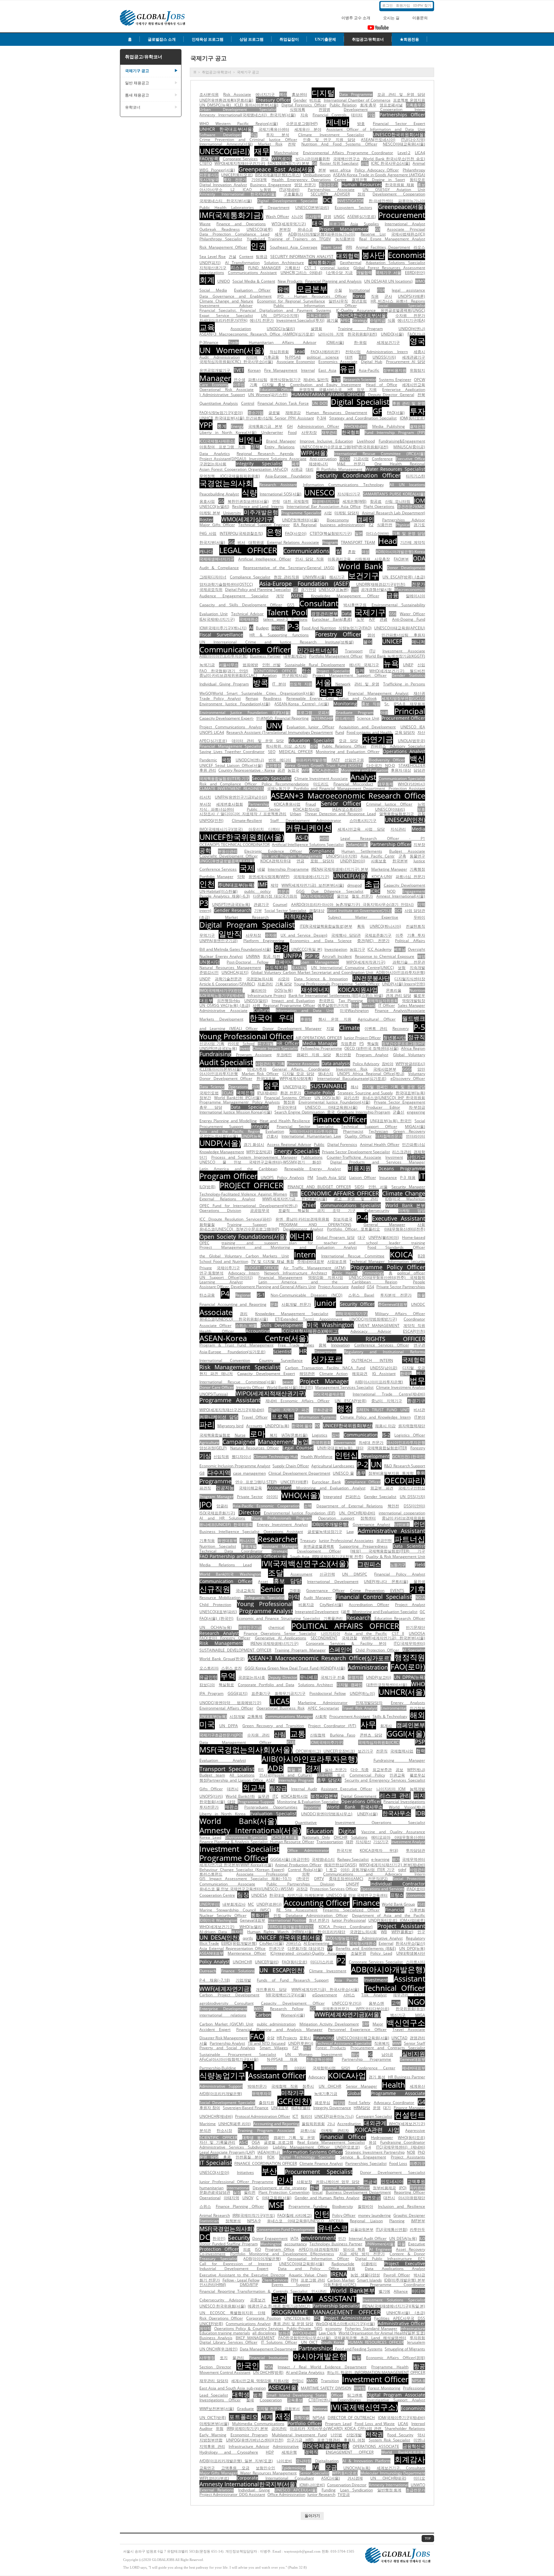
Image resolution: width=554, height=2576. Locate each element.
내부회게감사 (295, 656)
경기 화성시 (254, 1144)
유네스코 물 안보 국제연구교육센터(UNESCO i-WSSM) (247, 1889)
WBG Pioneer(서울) (217, 170)
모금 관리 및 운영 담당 (401, 94)
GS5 (291, 605)
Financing (324, 2038)
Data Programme (356, 94)
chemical (276, 1627)
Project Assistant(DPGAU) (223, 459)
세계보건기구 (388, 342)
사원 (256, 1005)
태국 (318, 223)
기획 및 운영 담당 (409, 533)
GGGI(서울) (406, 1733)
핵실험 (373, 1044)
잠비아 (388, 1064)
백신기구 (398, 2015)
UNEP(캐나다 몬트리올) (386, 1582)
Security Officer (357, 1304)
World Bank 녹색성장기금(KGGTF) (395, 656)
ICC (313, 2009)
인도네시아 (392, 2181)
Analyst (363, 777)
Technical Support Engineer (264, 525)
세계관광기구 (414, 357)
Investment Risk (352, 1069)
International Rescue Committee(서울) (238, 1382)
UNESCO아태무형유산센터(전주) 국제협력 (387, 1277)
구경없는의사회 (213, 464)
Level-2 (404, 153)
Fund (340, 732)
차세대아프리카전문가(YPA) (223, 320)
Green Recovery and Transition (273, 1726)
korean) (369, 1005)
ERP (366, 2024)
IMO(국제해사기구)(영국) (221, 829)
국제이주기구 (228, 1268)
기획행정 (417, 869)
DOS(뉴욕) (284, 990)
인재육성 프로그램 (208, 39)
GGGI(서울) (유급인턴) (290, 1859)
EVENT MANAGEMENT (379, 1325)
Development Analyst (303, 1229)
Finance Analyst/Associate (400, 1011)
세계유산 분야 (308, 129)
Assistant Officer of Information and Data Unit (376, 129)
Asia (354, 224)
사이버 (252, 357)
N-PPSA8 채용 (282, 2059)
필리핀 (250, 2192)
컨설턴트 (410, 2115)
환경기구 (416, 1400)
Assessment (301, 1574)
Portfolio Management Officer (336, 656)
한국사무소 (397, 1813)
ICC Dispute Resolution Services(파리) (235, 1219)
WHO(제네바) (356, 426)
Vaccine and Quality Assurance (393, 1832)
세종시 (419, 352)
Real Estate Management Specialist (331, 2142)
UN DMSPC (355, 1574)
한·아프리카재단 (331, 1932)
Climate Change (404, 1193)
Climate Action (333, 1374)
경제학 (419, 1152)
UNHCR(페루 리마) (235, 2124)
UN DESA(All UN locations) (388, 281)
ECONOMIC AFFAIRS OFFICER (340, 1193)
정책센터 (368, 1518)
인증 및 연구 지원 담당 (329, 140)
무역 (228, 1676)
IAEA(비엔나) (269, 2152)
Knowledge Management (222, 1152)
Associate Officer (215, 1325)
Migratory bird (230, 1426)
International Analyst (405, 224)
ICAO (247, 190)
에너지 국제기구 (364, 665)
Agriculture (209, 1442)
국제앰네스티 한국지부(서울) (226, 201)
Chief (309, 1205)
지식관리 (398, 829)
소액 (308, 1506)
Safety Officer (367, 984)
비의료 (315, 100)
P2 (341, 1960)
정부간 (205, 1098)
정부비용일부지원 (384, 1473)
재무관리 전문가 (409, 1995)
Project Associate (333, 1287)
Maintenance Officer (247, 1953)
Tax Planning (351, 1001)
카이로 (233, 1044)
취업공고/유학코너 (368, 39)
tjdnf (402, 1870)
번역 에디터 (280, 760)
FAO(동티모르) (294, 1962)
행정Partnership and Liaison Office (231, 1780)
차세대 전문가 (371, 1442)
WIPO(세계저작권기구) (366, 962)
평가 (396, 1859)
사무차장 (309, 432)
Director (249, 1512)
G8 (202, 1473)
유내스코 (305, 229)
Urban (295, 814)
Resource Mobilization (220, 1598)
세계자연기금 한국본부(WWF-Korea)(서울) (236, 1865)
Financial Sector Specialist (305, 1126)
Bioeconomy (338, 520)
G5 (221, 501)
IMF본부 (418, 2221)
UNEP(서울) (367, 1814)
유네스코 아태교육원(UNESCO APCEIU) (305, 2221)
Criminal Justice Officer (389, 804)
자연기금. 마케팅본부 (306, 1895)
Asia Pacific (346, 1980)
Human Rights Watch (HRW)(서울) (280, 1932)
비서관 (419, 1410)
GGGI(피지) (238, 1693)
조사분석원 (209, 94)
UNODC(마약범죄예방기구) (373, 1319)
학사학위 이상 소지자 (286, 746)
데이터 (357, 115)
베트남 (400, 949)
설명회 (316, 329)
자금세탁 (325, 1775)
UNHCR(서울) (402, 1692)
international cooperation (402, 1513)
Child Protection (215, 1605)
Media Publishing (389, 426)
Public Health (345, 1273)
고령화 (295, 1590)
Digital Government (359, 1796)
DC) (327, 200)
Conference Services (218, 869)
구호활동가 (293, 194)
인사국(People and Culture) (286, 1775)
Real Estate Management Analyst (392, 239)
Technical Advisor (248, 614)
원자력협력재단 (412, 1426)
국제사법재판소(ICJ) (408, 234)
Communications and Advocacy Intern (374, 1874)
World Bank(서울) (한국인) (290, 1387)
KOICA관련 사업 (377, 2130)
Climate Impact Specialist (275, 1048)
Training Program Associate (266, 2130)
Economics (415, 1895)
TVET (239, 370)
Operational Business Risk (281, 1708)
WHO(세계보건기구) (217, 1927)
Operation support (336, 1518)
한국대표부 (266, 1078)
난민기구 (416, 1157)
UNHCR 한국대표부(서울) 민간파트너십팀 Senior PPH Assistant (257, 418)
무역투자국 (262, 2094)
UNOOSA (417, 1633)
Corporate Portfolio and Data (266, 1685)
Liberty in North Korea (222, 1814)
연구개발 (265, 1044)
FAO (257, 2036)
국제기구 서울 (389, 273)
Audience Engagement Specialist (234, 596)
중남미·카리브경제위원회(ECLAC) (228, 675)
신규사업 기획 (212, 1044)
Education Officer (277, 389)
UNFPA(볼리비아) (384, 1237)
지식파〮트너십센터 (217, 809)
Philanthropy (414, 170)
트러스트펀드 (211, 1874)
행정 (345, 1408)
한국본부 (400, 861)
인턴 (322, 2214)
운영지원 (356, 1677)
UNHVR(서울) (314, 577)
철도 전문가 (362, 896)
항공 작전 (272, 956)
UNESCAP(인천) (405, 820)
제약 (274, 885)
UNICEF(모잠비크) (339, 1751)
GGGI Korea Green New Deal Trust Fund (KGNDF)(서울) (295, 1668)
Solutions (359, 1837)
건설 (232, 257)
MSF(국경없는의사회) (227, 2229)
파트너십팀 (258, 380)
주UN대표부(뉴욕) (236, 885)
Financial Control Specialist (374, 1597)
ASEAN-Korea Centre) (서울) (302, 704)
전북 (421, 395)
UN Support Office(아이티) (226, 1277)
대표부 (206, 1000)
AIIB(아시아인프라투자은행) (310, 1759)
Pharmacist (353, 1131)
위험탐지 (417, 370)
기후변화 (417, 1910)
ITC (275, 1796)
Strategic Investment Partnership (375, 2152)
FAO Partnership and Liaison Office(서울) (243, 1556)
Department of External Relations (350, 1506)
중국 (331, 1112)
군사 (388, 296)
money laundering (374, 2215)
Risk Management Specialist (240, 1367)
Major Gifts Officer (217, 525)
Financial (395, 1910)
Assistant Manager (280, 1546)
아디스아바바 (377, 533)
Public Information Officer (315, 306)
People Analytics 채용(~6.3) (225, 896)
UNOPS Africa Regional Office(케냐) (371, 1074)
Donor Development (406, 568)
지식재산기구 (349, 494)
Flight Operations (379, 506)
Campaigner (239, 1442)
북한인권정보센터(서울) (248, 501)
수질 (338, 290)
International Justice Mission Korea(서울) (236, 1112)
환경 (281, 948)
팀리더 (306, 2116)
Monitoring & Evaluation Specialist (308, 1802)
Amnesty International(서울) (250, 1830)
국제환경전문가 (336, 2009)
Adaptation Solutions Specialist (395, 263)
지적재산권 (298, 916)
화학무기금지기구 (290, 1693)
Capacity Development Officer (293, 2003)
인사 (285, 2180)
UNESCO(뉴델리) (214, 506)
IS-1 (261, 1295)
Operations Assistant (283, 1532)
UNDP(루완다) (301, 2043)
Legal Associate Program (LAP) (227, 2152)
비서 (241, 542)
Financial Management (281, 1277)
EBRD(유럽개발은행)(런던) (291, 1927)
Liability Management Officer (301, 2147)
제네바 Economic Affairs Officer (298, 1401)
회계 (207, 280)
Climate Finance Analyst (321, 2163)
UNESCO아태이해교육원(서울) (363, 2038)
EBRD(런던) (415, 273)
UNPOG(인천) (211, 820)
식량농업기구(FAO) (355, 628)
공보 (399, 1770)
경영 (327, 216)
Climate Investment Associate (321, 779)
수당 (271, 2038)
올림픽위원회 (313, 2124)
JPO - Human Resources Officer (312, 296)
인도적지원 (276, 967)
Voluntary (417, 1074)
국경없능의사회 (260, 979)
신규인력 (327, 1574)
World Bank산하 (240, 1796)
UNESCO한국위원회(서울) (399, 134)
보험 (402, 968)
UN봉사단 (210, 962)
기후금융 (271, 357)
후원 (421, 1473)
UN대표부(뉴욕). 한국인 (391, 1121)
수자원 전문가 (410, 315)
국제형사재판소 (363, 1943)
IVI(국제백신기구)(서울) (286, 1995)
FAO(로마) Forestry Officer (225, 1638)
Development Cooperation (399, 194)
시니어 (297, 216)
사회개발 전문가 (296, 1304)
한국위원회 (321, 1442)
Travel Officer (255, 1417)
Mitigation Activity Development (329, 2024)
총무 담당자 (329, 1780)
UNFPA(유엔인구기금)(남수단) (241, 797)
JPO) (403, 2188)
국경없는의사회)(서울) (219, 1136)
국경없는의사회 (226, 483)
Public (319, 1144)
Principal (410, 711)
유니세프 (309, 1677)
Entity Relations (280, 447)
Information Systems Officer (313, 2152)
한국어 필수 (302, 1426)
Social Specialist (401, 306)
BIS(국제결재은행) (329, 1394)
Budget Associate (407, 851)
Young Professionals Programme (323, 984)
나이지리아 (331, 1633)
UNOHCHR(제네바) (216, 2116)
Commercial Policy (367, 1775)
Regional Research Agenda (265, 454)
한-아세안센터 (381, 201)
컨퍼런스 (353, 1497)
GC (422, 1612)
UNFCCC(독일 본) (307, 949)
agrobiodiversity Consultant (227, 2003)
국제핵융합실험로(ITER (387, 1448)
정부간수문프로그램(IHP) (403, 1044)
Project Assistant (401, 1926)
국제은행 (245, 1093)
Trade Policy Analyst (220, 698)
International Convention (225, 1360)
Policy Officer (344, 2215)
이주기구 (417, 2163)
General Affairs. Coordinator (301, 1069)
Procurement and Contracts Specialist (388, 2048)
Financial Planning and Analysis (333, 281)
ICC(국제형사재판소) (217, 441)
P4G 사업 (208, 533)
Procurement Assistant (350, 1716)
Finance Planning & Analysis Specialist (234, 1842)
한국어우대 (287, 1107)
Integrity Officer (250, 1387)
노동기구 (398, 1565)
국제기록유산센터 (274, 129)
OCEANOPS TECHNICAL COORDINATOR (235, 845)
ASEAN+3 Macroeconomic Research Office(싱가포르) (319, 1658)
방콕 (261, 682)
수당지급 (378, 320)
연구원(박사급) (295, 675)
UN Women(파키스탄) (268, 395)
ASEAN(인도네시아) (378, 140)
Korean (254, 370)
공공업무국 (260, 1210)
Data (346, 613)
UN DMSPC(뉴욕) (215, 105)
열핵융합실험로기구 (397, 814)
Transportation (330, 1842)
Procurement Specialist (319, 2172)
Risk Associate (237, 94)
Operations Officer (361, 1801)
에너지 (301, 1236)
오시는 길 (391, 18)
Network (343, 684)
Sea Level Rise (213, 257)
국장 (226, 760)
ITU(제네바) (289, 190)
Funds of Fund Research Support (293, 1980)
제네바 (338, 122)
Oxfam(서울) (357, 845)
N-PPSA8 (293, 357)
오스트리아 (209, 1668)
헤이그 (278, 628)
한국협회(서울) (212, 1802)
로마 (257, 1433)
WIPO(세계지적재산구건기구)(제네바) (232, 1410)
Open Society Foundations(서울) (243, 1237)
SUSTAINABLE (328, 1086)
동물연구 (417, 856)
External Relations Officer (346, 2188)
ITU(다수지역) (413, 140)
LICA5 (280, 1701)
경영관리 (417, 2038)
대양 (231, 1802)
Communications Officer (245, 649)
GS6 (393, 614)
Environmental (394, 1708)
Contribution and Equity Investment (326, 385)
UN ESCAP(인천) (282, 1970)
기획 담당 (284, 984)
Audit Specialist (226, 1062)
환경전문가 (329, 185)
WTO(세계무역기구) (289, 224)
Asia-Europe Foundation (288, 476)
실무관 (264, 1796)
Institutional (360, 290)
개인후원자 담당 (271, 1989)
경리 (244, 1314)
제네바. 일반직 (316, 380)
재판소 (231, 1807)
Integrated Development (317, 1612)
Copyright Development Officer (229, 856)
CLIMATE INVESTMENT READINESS (232, 788)
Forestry (418, 1448)
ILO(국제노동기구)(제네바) (222, 995)
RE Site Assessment (297, 1910)
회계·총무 (368, 105)
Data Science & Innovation (321, 979)
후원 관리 (208, 770)
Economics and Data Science (321, 941)
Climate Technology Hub (276, 1457)
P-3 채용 (408, 1177)
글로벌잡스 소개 (162, 39)
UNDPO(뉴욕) (277, 1426)
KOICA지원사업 (358, 990)
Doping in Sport (388, 180)
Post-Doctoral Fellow (247, 962)
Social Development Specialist (227, 2103)
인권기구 (277, 1948)
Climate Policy (319, 1093)
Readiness (272, 698)
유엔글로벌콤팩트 (319, 1546)
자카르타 (417, 2188)
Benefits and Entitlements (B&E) (366, 1948)
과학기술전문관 (228, 979)
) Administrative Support (222, 395)
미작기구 (293, 2093)
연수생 (239, 380)
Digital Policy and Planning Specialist (258, 589)
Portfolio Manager (216, 877)
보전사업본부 (324, 1796)
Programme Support (256, 1802)
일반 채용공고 (151, 83)
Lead (300, 351)
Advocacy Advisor (371, 1331)
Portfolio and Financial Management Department (340, 788)
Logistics (320, 1435)
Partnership (259, 804)
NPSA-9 (254, 2221)
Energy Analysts (408, 1703)
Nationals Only (316, 1837)
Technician (378, 1131)
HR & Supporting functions (279, 635)
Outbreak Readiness (220, 229)
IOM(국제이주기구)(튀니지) (223, 628)
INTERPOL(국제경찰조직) (241, 533)
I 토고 (332, 1870)
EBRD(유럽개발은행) (239, 1943)
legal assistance (408, 290)
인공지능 (225, 1488)
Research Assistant (278, 485)
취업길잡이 (289, 39)
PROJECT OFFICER (252, 1185)
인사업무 (313, 216)
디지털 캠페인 (349, 1685)
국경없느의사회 (363, 1932)
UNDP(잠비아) (353, 861)
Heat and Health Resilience (285, 1121)
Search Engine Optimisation (299, 1112)
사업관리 (417, 1870)
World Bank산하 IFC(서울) (238, 1098)
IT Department (274, 207)
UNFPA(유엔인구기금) (218, 941)
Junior (325, 1303)
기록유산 (292, 268)
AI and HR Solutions (222, 1518)
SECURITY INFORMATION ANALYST (302, 257)
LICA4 (420, 153)
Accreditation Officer (369, 1605)
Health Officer (217, 1331)
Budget (262, 628)
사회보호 (379, 861)
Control (248, 403)
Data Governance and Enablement (235, 296)
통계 (222, 426)
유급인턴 (208, 1677)
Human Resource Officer (292, 1842)
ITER (381, 290)
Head (388, 541)
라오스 (419, 247)
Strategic (280, 1551)
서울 (323, 682)
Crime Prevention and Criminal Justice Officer (248, 140)
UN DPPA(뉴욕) (409, 1677)
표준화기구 (261, 1693)
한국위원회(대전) (362, 334)
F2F (295, 2048)
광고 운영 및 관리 (356, 1199)
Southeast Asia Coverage (294, 247)
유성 (373, 2142)
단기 (203, 1157)
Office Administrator (308, 1850)
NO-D (390, 765)
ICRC (375, 891)
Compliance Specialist (250, 577)
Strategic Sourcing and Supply (365, 1093)
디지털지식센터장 (410, 979)
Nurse (240, 1435)
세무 (279, 234)
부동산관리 (228, 851)
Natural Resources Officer (255, 1448)
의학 (306, 1874)
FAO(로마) (408, 1666)
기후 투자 (416, 935)
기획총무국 (415, 105)
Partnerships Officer (402, 115)
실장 (237, 2192)
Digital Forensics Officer (304, 105)
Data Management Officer (235, 1742)
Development (375, 1456)
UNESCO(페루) (260, 229)
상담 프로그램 (252, 39)
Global (354, 2093)
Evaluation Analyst (223, 1760)
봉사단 (374, 255)
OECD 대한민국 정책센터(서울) (371, 1048)
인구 (421, 1932)
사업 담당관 (415, 911)
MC (251, 1904)
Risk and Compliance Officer (228, 784)
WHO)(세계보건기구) (407, 2124)
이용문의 (420, 18)
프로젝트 (283, 1416)
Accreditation (349, 2124)
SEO (272, 752)
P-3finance (209, 342)
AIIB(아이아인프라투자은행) (223, 656)
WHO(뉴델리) (251, 1927)
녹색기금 (207, 665)
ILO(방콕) (207, 1187)
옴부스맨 (376, 2003)
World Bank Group (398, 1904)
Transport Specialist (227, 1769)
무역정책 (207, 476)
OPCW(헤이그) (308, 1751)
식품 (391, 320)
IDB (420, 1813)
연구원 (331, 692)
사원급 (297, 469)
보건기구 (364, 575)
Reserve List (373, 234)
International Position (287, 1920)
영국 (417, 341)
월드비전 (417, 671)
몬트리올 (394, 990)
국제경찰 (349, 1638)
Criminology (373, 1273)
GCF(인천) (294, 2101)
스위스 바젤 (246, 1325)
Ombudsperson (317, 175)
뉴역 (421, 804)
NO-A (420, 1598)
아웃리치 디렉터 (264, 829)
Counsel (280, 904)
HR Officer (288, 1043)
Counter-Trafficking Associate (354, 1157)
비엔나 (250, 439)
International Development (333, 1582)
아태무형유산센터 (410, 1837)
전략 (292, 144)
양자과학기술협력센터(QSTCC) (226, 584)
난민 (355, 589)
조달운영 (358, 1953)
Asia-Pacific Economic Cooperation (266, 1506)
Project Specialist (333, 671)
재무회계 (417, 704)
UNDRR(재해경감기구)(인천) (381, 584)
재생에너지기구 (326, 501)
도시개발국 (209, 180)
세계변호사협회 (230, 804)
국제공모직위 (211, 589)
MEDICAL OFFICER (296, 752)
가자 (256, 1087)
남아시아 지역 (331, 334)
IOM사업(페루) (412, 1920)
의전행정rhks (229, 1001)
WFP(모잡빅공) (259, 1152)
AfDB (324, 838)
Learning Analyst (221, 1282)
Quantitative (306, 1822)
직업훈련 (348, 1044)
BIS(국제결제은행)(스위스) (278, 175)
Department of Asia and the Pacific (389, 1915)
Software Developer (221, 135)
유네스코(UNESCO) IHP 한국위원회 (394, 1098)
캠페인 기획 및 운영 (294, 2137)
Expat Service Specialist (226, 315)
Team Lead (332, 247)
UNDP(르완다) (269, 1904)
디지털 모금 (414, 1368)
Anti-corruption (323, 459)
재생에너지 (315, 990)
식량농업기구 (222, 2075)
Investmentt (332, 2054)
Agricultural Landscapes (333, 1466)
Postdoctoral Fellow (327, 1693)
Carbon (263, 2015)
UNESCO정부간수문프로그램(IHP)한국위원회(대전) (344, 447)
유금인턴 (384, 1541)
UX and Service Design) (304, 935)
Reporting (312, 1807)
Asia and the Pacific (366, 1633)
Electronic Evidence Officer (273, 851)
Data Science (212, 1087)
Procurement (402, 215)
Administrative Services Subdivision (234, 2147)
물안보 (343, 896)
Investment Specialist (239, 1849)
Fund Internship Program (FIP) (395, 432)
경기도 (419, 525)
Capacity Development (404, 885)
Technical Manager (367, 1261)
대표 (363, 357)
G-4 (368, 2147)
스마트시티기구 (363, 820)
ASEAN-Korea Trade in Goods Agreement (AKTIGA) (379, 175)
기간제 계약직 (413, 542)
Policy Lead (381, 1953)
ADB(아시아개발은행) (388, 1969)
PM (310, 1177)
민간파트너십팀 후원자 (403, 635)
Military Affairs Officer (400, 1314)
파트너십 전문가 (410, 877)
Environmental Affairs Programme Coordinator (348, 153)
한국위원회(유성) (410, 2009)
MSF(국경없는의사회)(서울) (246, 1749)
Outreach (208, 1971)
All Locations (242, 1775)
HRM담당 (362, 2108)
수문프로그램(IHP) (302, 124)
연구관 (419, 1345)
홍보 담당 (287, 1581)
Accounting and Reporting (276, 2124)
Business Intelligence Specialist (229, 1532)
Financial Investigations (404, 1802)
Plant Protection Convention (284, 2192)
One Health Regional (400, 464)
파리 (207, 1424)
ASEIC (297, 596)
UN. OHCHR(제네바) (357, 1513)
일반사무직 (338, 301)
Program (330, 542)
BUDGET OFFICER (262, 1268)
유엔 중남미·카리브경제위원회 (302, 1219)
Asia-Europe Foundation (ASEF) (305, 584)
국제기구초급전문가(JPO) (221, 1735)
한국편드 (327, 1001)
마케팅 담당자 (347, 513)
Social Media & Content (254, 281)
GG (231, 542)
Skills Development (282, 1325)
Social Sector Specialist (285, 911)
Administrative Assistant (391, 1531)
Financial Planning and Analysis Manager (279, 2029)
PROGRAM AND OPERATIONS (315, 1225)
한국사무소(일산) (410, 1943)
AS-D (302, 838)
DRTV (319, 1879)
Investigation (336, 949)
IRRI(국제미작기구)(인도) (254, 2215)
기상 (205, 1456)
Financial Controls (330, 115)
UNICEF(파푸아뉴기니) (334, 2116)
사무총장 (382, 559)
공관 (281, 770)
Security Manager (408, 1187)
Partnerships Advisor (404, 520)
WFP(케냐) (416, 1770)
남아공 (387, 2054)
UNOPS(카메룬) (411, 296)
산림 (280, 1734)
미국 (207, 1724)
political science (323, 357)
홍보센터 (299, 94)
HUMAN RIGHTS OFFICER (376, 1339)
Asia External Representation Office (232, 1948)
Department (325, 1352)
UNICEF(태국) (295, 1087)
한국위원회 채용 (399, 185)
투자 (417, 411)
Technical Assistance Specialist (344, 2043)
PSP (420, 1742)
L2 (233, 190)
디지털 (323, 93)
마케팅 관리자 (335, 2130)
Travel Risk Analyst (360, 1708)
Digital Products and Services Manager (378, 1162)
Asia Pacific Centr (378, 856)
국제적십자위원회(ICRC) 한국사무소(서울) (236, 362)
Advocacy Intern (244, 1273)
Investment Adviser (226, 306)
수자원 (271, 935)
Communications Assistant (252, 273)
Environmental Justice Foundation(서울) (335, 1102)
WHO (418, 1684)
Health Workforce (317, 1457)
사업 (328, 513)
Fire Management (281, 370)
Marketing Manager (389, 869)
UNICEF (392, 641)
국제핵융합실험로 (215, 1435)
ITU (372, 651)
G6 (315, 163)
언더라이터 (415, 1136)
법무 (417, 1380)
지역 (421, 904)
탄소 (306, 671)
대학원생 (256, 542)
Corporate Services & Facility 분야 (346, 1643)
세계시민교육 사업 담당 (361, 829)
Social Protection (409, 1879)
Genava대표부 (252, 1920)
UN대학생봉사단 (411, 1953)
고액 (396, 2003)
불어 (368, 642)
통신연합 (343, 1055)
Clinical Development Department (299, 1473)
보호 (421, 809)
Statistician (209, 2221)
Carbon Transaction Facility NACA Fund (325, 1368)
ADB (276, 1768)
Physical (403, 525)
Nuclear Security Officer (223, 1915)
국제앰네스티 (323, 1859)
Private (206, 1268)
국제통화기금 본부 (265, 426)
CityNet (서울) (272, 1943)
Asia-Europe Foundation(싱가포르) (232, 1352)
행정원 (289, 1102)
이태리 (300, 2068)
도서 (341, 1775)
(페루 (346, 1612)
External (386, 1943)
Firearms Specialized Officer (351, 1910)
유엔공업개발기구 (215, 370)
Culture (262, 1010)
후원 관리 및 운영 (409, 403)
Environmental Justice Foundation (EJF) (300, 1513)
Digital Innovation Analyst (223, 185)
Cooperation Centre (217, 1895)
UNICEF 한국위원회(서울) (289, 1937)
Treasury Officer (273, 100)
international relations (223, 2015)
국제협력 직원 (284, 2086)
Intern (305, 1254)
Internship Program (296, 1780)
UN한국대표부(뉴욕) (335, 1448)
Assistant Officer (277, 2075)
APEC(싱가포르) (213, 741)
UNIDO (224, 281)
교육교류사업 (318, 315)
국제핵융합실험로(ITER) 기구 (224, 779)
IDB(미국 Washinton (405, 1199)
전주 (314, 746)
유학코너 (151, 107)
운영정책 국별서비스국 (321, 389)
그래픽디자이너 (213, 577)
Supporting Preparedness (363, 1546)
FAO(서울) (396, 413)
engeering (416, 1112)
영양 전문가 (305, 185)
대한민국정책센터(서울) (387, 1685)
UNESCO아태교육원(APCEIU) (400, 628)
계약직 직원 (414, 1325)
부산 (269, 2171)
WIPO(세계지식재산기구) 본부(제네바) (392, 1865)
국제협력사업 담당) (331, 2068)
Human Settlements (362, 851)
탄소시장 (224, 2130)
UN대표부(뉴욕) (213, 1716)
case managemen (249, 1473)
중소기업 (256, 413)
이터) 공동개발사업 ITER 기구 (368, 1870)
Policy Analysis (290, 1177)
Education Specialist (311, 740)
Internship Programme (288, 869)
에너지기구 (265, 94)
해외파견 (360, 1374)
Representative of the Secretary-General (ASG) (289, 568)
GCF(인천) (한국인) (409, 1457)
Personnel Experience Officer (357, 2029)
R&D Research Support (405, 1466)
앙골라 (222, 1506)
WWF (397, 2043)
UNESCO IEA (413, 727)
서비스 (349, 1995)
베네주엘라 (301, 2108)
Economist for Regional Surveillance (291, 301)
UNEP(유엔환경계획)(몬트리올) (226, 100)
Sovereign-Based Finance (246, 2108)
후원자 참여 (210, 2108)
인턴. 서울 (378, 1187)
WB (384, 1932)
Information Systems (317, 1417)
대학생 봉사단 (255, 2137)
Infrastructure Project (267, 995)
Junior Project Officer (362, 1038)
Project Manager (324, 1381)
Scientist (282, 1351)
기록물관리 (333, 1618)
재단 (360, 1448)
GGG (300, 891)
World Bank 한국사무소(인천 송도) (394, 159)
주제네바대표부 (311, 1261)
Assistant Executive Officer (347, 1789)
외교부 (254, 1787)
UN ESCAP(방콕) (351, 1401)
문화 (274, 1304)
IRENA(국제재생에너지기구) (274, 1643)
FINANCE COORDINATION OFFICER (265, 2163)
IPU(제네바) (267, 1093)
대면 (349, 357)
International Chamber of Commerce (357, 100)
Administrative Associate (223, 1011)
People (419, 1282)
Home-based (414, 1237)
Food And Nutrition (319, 628)
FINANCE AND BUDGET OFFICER (319, 1187)
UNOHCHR (242, 1962)
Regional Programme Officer (289, 1005)
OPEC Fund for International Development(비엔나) (248, 1206)
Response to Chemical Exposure (385, 956)
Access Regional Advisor (289, 1144)
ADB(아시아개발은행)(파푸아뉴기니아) (322, 234)
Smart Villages (274, 2048)
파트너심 (308, 2130)
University (232, 513)
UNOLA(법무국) (411, 741)
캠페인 (365, 519)
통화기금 (260, 1915)
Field (420, 1565)
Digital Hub (372, 362)
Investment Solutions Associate (278, 459)
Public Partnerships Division (300, 1884)
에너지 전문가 (262, 320)
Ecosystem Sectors (353, 207)
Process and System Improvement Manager (254, 1157)
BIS (261, 1770)
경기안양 (308, 589)
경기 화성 (377, 2077)
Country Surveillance (281, 1360)
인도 (277, 1915)
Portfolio (340, 1943)
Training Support (247, 1225)
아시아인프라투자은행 (406, 1442)
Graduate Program (355, 712)
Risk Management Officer (223, 247)
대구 (362, 1237)
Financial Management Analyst (378, 693)
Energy (237, 426)
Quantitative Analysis (219, 403)
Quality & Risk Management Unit (395, 1557)
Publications (312, 1157)
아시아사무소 (211, 190)
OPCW (420, 380)
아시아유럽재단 (412, 2198)
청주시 (308, 2086)
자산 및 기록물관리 (217, 2142)
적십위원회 (279, 352)
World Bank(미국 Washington (230, 1574)
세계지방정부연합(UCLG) (403, 698)
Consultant (319, 603)
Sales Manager (412, 1005)
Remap (252, 698)
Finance (366, 1903)
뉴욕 (391, 663)
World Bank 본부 (405, 1205)
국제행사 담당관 (346, 935)
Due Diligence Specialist (337, 891)
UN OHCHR (330, 2086)
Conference (382, 459)
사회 (421, 1225)
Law (350, 1532)
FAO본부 (401, 559)
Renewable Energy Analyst (313, 1169)
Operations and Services (382, 1889)
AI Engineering (317, 1943)
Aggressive (415, 2130)
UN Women (299, 2054)
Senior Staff (415, 2043)
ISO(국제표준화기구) (217, 1513)
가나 (331, 2124)
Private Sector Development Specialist (356, 1152)
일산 (294, 1194)
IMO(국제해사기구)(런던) (221, 990)
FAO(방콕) (210, 158)
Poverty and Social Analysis (227, 2048)
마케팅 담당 (412, 1210)
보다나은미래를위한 (313, 159)
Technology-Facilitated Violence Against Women (243, 1194)
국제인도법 (209, 1093)
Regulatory (415, 1938)
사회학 (321, 1716)
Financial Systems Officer (288, 1098)
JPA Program (211, 1693)
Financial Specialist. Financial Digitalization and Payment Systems (265, 310)
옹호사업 (207, 501)
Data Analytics (215, 454)
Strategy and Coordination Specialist (363, 418)
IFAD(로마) (416, 1889)
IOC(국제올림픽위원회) (240, 476)
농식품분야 (345, 239)
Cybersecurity (377, 1210)
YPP (206, 425)
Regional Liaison (366, 2221)
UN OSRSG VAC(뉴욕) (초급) (225, 1005)
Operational (210, 2198)
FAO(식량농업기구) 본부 (289, 163)
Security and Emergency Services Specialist (385, 1780)
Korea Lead (210, 1837)
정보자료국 (343, 1219)
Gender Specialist (380, 1497)
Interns (277, 506)
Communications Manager (289, 1716)
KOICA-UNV (382, 877)
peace (288, 1382)
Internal (308, 370)
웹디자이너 (241, 1457)
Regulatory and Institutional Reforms (385, 1352)
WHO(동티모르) (411, 2137)
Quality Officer (358, 1136)
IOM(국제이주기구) (327, 1742)
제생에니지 (318, 464)
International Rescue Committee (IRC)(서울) (380, 454)
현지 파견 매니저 (216, 1374)
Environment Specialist (246, 1837)
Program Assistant (254, 1055)
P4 (225, 1293)
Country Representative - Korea (247, 770)
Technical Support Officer (369, 1126)
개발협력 (364, 273)
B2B (421, 1256)
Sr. (387, 704)
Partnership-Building (218, 2068)
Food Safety (360, 2103)
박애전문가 (257, 2086)
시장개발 (237, 1716)
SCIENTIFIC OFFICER (218, 2137)
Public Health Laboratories (227, 207)
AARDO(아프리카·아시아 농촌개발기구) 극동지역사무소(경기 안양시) (353, 904)
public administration (276, 2024)
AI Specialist (414, 1650)
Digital (347, 1831)
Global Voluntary (409, 1055)
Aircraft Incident (337, 956)
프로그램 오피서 (313, 712)
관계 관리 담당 (399, 995)
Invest (245, 1048)
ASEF (271, 1780)
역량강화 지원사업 (326, 1277)
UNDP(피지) (210, 263)
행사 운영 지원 (335, 1019)
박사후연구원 (355, 605)
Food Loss (398, 2163)
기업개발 (243, 1980)
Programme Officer (234, 1858)
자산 (421, 732)
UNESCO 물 (343, 1473)
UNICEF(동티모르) (237, 175)
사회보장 (304, 2182)
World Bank (361, 566)
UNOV (248, 2198)
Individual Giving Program (224, 684)
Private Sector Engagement (399, 1102)
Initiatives (245, 2172)
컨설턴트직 (415, 926)
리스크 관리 (395, 1795)
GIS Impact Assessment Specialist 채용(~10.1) (245, 1879)
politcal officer (411, 1273)
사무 (368, 1724)
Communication (361, 1435)
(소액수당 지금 (340, 273)
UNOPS (267, 1177)
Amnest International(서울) (401, 896)
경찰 (421, 814)
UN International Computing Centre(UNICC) (353, 968)
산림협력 (318, 1735)
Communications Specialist (350, 1205)
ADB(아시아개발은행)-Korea (400, 552)
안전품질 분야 (249, 2157)
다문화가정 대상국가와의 (275, 896)
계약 (280, 596)
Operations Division (220, 1210)
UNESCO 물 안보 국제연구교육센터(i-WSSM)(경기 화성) (260, 1162)
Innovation (340, 1345)
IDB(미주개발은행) (330, 1524)
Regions (418, 301)
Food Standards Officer (396, 1247)
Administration (368, 1667)
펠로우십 (417, 1775)
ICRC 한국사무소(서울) (390, 163)
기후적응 (207, 1541)
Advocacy (317, 2077)
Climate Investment (328, 1971)
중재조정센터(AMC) (346, 1879)
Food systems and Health (369, 732)
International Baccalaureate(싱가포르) (352, 1078)
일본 (359, 533)
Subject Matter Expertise (363, 917)
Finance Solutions (238, 1971)
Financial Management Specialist (231, 746)
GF (377, 411)
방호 (361, 124)
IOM (420, 501)
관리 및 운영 (367, 684)
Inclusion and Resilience (402, 2206)
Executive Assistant (399, 1218)
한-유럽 (360, 342)
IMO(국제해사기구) (317, 896)
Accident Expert (215, 2029)
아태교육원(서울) (277, 2198)
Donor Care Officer (217, 1387)
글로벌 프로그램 (279, 2142)
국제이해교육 (250, 1488)
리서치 (205, 797)
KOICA (401, 1254)
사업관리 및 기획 (270, 1064)
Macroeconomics (410, 589)
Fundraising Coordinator (403, 2142)
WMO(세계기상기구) (248, 519)
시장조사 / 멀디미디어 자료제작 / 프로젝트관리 (243, 814)
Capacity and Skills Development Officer (241, 605)
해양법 (339, 2103)
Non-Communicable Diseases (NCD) (306, 1295)
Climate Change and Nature (226, 301)
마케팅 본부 (210, 513)
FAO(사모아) (296, 533)
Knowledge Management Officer (345, 596)
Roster (206, 520)
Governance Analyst (371, 1524)
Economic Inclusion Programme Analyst (235, 1466)
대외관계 (375, 2123)
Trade (234, 342)
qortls (248, 1938)
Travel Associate (409, 2029)
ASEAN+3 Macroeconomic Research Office (348, 795)
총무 (361, 1473)
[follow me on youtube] (378, 29)
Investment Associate (404, 651)
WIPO (259, 2009)
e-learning (380, 1859)
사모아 (284, 979)
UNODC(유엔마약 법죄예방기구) (230, 1703)
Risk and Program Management (292, 856)
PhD (421, 2152)
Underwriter (272, 432)
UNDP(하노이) (362, 1693)
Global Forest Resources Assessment (389, 268)
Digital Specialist (360, 402)
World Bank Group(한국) (222, 1659)
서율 (203, 2043)
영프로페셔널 (391, 105)
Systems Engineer (395, 380)
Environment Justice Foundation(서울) (235, 704)
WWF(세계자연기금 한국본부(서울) (295, 1199)
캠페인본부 (411, 1725)
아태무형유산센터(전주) (405, 1229)
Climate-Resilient (247, 820)
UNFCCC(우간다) (347, 2003)
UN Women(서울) (232, 350)
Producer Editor (383, 1107)
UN (376, 1464)
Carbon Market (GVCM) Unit (226, 2024)
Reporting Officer (410, 2192)
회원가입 (403, 5)
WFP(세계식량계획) (296, 1078)
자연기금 (378, 739)
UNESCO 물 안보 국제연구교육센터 (357, 1895)
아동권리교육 (339, 559)
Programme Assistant (230, 1400)
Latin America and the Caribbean (238, 1169)
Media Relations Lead (226, 1565)
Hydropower (382, 2137)
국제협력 (414, 1360)
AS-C (243, 2142)
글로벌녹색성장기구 (325, 1532)
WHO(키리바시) (411, 784)
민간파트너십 (414, 1144)
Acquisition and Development (367, 727)
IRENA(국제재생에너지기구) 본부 (340, 869)
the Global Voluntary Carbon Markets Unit (244, 1256)
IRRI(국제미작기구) (352, 1314)
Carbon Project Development (229, 1995)
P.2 (371, 525)
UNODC (418, 1304)
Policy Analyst (214, 1962)
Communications (306, 551)
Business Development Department (358, 2192)
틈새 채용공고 (151, 95)
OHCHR (340, 1837)
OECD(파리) (405, 1480)
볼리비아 (259, 990)
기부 (258, 911)
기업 (371, 115)
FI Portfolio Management (339, 469)
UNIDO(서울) (392, 334)
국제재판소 (249, 619)
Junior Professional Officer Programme (236, 2182)
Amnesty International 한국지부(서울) (238, 194)
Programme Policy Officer (388, 1267)
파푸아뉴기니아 (412, 201)
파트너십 (410, 1539)
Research (359, 1618)
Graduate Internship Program (364, 1112)
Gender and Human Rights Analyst (327, 2198)
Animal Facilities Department (383, 247)
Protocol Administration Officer (263, 2116)
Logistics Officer (410, 1435)
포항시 (305, 2038)
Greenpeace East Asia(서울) (276, 169)
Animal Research (215, 2215)
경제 (313, 1768)
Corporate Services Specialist (376, 1962)
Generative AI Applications (281, 1638)
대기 (387, 2108)
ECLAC (227, 1093)
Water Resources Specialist (395, 469)
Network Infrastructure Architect (296, 1273)
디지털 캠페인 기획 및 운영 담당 (394, 1087)
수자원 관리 (258, 1735)
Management (276, 1442)
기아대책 (259, 180)
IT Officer (387, 1005)
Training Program (360, 329)
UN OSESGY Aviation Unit (394, 190)
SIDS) (359, 1187)
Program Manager (216, 1497)
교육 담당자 (405, 732)
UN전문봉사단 (371, 978)
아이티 (272, 1497)
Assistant (409, 1979)
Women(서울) (293, 2015)
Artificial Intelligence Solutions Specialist (308, 845)
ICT (295, 2116)
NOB (411, 2152)
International (238, 2188)
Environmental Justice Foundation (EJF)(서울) (245, 712)
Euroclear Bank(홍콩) (332, 619)
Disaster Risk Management (223, 2038)
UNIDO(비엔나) (412, 329)
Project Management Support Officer (350, 675)
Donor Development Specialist (393, 2172)
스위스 (205, 2206)
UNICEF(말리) (267, 1962)
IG (370, 2054)
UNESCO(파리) (225, 151)
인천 (207, 884)
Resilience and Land (250, 506)
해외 (417, 1715)
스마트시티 (415, 1962)
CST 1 (310, 268)
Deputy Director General (391, 395)
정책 (255, 447)
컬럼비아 (365, 2206)
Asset (263, 1582)
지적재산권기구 (213, 268)
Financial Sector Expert (399, 124)
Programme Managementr (224, 1102)
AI (251, 628)
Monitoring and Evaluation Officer (348, 752)
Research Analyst (219, 1633)
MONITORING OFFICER (275, 671)
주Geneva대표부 (393, 1304)
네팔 (261, 869)
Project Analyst (410, 1605)
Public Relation (343, 105)
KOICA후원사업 (287, 804)
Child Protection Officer (377, 1650)
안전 (355, 1005)
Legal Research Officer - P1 (383, 838)
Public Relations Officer (344, 746)
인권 (258, 246)
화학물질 (207, 1225)
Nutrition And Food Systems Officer (339, 144)
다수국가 (374, 765)
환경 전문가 (291, 1093)
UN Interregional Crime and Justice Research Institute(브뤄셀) (277, 642)
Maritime (208, 2124)
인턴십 (347, 1455)
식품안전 (385, 525)
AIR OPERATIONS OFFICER (319, 1038)
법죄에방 (250, 665)
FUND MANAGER (264, 268)
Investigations (212, 273)
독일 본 (295, 1770)
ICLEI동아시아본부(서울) (220, 1069)
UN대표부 (280, 2108)
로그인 (387, 5)
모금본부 (312, 289)
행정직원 (410, 1657)
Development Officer (319, 1551)
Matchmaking (286, 153)
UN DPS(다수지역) (280, 315)
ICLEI (291, 1742)
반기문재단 (415, 1627)
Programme (215, 1481)
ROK (271, 2157)
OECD (345, 459)
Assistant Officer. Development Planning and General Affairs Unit (258, 1287)
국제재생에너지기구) (311, 877)
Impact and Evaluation (293, 1001)
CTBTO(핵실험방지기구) (331, 533)
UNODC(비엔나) (250, 760)
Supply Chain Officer (291, 1466)
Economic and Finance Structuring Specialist (278, 1618)
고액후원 (416, 2181)
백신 (417, 758)
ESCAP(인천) (414, 1331)
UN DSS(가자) (412, 1497)
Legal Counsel (298, 1448)
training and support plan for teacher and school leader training (323, 1243)
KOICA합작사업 (306, 809)
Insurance (388, 1177)
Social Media (213, 290)
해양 (421, 956)
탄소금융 (207, 1295)
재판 (349, 1842)
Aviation (269, 675)
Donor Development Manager (292, 1028)
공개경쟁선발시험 (376, 589)
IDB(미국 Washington (218, 1920)
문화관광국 (323, 1410)
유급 (348, 369)
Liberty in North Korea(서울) (228, 432)
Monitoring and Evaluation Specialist (385, 1612)
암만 (421, 1069)
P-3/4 (321, 418)
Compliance (322, 851)
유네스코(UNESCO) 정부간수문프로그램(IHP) (239, 1229)
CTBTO (206, 163)
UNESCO (319, 492)
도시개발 (299, 968)
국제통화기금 (322, 262)
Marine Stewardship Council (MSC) (235, 1910)
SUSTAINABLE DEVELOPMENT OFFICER (235, 1650)
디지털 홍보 (274, 385)
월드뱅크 (414, 1018)
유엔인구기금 (250, 1627)
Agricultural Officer (377, 1019)
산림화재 (363, 559)
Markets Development (221, 1019)
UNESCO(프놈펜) (334, 589)
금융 (393, 595)
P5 (362, 1044)
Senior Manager (361, 2086)
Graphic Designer (409, 2215)
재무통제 (385, 784)
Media (418, 829)
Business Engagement (270, 185)
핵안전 (393, 1506)
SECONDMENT (324, 1638)
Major (378, 2024)
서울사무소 (229, 665)
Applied (358, 1287)
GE (296, 589)
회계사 (386, 1726)
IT (422, 1176)
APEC (345, 320)
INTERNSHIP (322, 718)
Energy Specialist (297, 1151)
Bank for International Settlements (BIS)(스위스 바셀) (336, 995)
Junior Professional (349, 1920)
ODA (419, 558)
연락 (276, 501)
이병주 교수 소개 (356, 18)
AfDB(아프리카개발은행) (221, 2094)
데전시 (233, 1789)
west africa (340, 170)
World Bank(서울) (238, 1821)
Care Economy (214, 385)
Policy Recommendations (285, 784)
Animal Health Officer (380, 1144)
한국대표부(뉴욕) (410, 1093)
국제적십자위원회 (382, 1001)
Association (241, 329)
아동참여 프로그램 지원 (222, 447)
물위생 (419, 1582)
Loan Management (320, 962)
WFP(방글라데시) (410, 1064)
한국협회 (351, 432)
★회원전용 (409, 39)
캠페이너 (284, 962)
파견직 (205, 1488)
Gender (300, 100)
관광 (383, 619)
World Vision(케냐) (407, 1807)
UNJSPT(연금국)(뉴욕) (231, 904)
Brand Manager (281, 441)
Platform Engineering (264, 941)
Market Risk (270, 144)
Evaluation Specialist (273, 1814)
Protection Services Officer (334, 1889)
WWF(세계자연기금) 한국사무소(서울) (325, 1989)
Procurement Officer (403, 718)
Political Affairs (410, 941)
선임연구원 (354, 760)
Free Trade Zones (296, 1345)
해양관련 (307, 1374)
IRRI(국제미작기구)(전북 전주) (338, 1557)
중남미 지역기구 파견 (289, 1410)
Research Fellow (286, 2009)
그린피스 (369, 1564)
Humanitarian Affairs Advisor (282, 342)
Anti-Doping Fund (409, 619)
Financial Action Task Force (283, 403)
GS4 (370, 1287)
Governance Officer (325, 1590)
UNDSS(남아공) (384, 1368)
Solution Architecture (284, 263)
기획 (254, 385)
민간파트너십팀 (318, 650)
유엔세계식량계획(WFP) (269, 877)
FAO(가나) (416, 334)
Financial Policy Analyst (400, 1574)
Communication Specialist (402, 779)
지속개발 (417, 968)
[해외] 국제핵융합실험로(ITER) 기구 (388, 1551)
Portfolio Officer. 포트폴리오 (353, 1229)
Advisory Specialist (407, 746)
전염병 (324, 109)
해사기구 (337, 577)
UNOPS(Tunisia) (214, 1394)
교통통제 (255, 1716)
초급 (373, 884)
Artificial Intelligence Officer (265, 559)
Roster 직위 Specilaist (339, 163)
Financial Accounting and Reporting (233, 1304)
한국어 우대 (272, 1018)
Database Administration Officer (317, 1915)
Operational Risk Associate (227, 389)
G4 (421, 2102)
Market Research (247, 917)
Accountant (279, 1488)
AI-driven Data (213, 1932)
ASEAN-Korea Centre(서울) (254, 1338)
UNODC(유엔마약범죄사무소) (327, 1814)
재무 (262, 151)
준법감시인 (209, 972)
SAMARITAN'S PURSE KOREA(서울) (394, 494)
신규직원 (215, 1589)
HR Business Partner (407, 2077)
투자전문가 (209, 1807)
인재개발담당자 (369, 1703)
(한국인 (303, 1879)
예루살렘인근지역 (333, 1005)
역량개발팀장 (414, 1001)
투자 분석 (278, 135)
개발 (336, 379)
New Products (290, 281)
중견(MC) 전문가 (373, 941)
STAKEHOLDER (412, 765)
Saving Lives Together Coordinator (232, 752)
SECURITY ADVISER (330, 194)
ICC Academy (379, 949)
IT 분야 (279, 684)
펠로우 (419, 995)
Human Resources (361, 184)
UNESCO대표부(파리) (218, 1612)
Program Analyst (372, 1055)
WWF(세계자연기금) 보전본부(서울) (313, 885)
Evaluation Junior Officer (311, 727)
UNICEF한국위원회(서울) (242, 837)
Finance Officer (340, 1119)
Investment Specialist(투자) (300, 320)
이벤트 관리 (376, 1028)
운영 (377, 2108)
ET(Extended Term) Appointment (309, 1319)
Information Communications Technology (343, 485)
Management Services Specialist (344, 1387)
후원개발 (249, 1546)
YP (330, 1948)
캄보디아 (207, 1685)
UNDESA (259, 1895)
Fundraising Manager (399, 1760)
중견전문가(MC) (411, 506)
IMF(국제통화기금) (231, 215)
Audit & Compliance (219, 568)
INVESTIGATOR (350, 201)
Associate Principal (406, 229)
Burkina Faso (343, 1735)
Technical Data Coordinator (231, 1551)
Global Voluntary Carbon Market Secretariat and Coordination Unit (312, 972)
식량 (249, 492)
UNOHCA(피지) (235, 972)
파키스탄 (351, 1098)
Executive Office (410, 459)
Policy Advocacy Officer (377, 170)
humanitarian (211, 2188)
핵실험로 (226, 1685)
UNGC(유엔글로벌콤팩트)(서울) (227, 861)
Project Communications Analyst (231, 727)
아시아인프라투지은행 (219, 1074)
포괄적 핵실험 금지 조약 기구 (317, 1210)
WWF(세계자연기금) (225, 1989)
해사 (355, 1087)
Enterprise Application (404, 389)
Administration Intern (387, 352)
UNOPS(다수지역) (342, 856)
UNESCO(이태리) (390, 809)
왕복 (323, 1345)
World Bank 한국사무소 (355, 1807)
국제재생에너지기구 (217, 559)
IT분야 (420, 1417)
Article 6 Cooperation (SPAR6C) (227, 984)
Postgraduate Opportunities (271, 1807)
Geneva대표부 (412, 2059)
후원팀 (306, 1019)
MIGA (420, 2015)
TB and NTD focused (267, 2043)
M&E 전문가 (351, 464)
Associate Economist (296, 362)
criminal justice (335, 268)
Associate (216, 1312)
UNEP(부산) (210, 1904)
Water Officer (412, 614)
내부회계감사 (234, 1904)
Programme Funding (308, 2206)
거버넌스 (294, 1943)
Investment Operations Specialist (380, 1822)
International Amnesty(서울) (226, 144)
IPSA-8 (399, 704)
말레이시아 (415, 596)
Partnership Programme (367, 2059)
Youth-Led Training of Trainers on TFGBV (289, 239)
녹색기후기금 (326, 2094)
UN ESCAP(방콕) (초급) (404, 577)
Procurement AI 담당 (406, 362)
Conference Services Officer (382, 1345)
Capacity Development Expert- (227, 718)
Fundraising (215, 1054)
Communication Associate (227, 1884)
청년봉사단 (394, 1037)
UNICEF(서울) (350, 876)
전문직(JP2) (378, 1879)
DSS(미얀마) (414, 1506)
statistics (269, 2068)
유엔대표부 (227, 1541)
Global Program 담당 (335, 1237)
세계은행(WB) (354, 501)
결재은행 (417, 426)
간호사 (272, 1136)
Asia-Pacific (369, 370)
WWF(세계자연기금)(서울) (348, 2014)
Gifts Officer (211, 1789)
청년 (355, 2054)
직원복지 (382, 2043)
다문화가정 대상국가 (306, 1948)
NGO (416, 2002)
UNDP (205, 979)
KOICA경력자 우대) (379, 1850)
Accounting (258, 1331)
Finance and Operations (241, 224)
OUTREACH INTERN (372, 1360)
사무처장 (253, 935)
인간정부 (417, 1708)
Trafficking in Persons (404, 684)
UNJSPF (353, 1884)
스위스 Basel (361, 1295)
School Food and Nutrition (224, 1261)
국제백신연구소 (347, 159)
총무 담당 (211, 1107)
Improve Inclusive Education (326, 441)
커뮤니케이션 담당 (219, 1417)
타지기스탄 (415, 476)
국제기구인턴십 (412, 1488)
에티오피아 (381, 1837)
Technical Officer (395, 1988)
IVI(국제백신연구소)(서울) (305, 1563)
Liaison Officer (362, 1177)
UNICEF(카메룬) (294, 1482)
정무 (271, 1085)
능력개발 (417, 1789)
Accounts (254, 1426)
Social (420, 1121)
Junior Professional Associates (346, 1541)
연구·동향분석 (211, 1273)
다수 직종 (359, 1770)
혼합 (352, 552)
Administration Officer (319, 426)
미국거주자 (257, 1069)
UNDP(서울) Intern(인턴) (404, 984)
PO (317, 1426)
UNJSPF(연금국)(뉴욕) (218, 1048)
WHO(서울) (301, 1495)
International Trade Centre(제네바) (389, 1394)
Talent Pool (287, 612)
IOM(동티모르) (412, 418)
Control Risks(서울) (305, 1870)
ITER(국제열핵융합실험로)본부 (326, 926)
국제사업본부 (385, 1069)
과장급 (302, 1889)
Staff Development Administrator (306, 820)
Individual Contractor (398, 1884)
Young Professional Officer (246, 1036)
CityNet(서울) (331, 1605)
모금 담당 (348, 741)
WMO (420, 281)
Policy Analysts (266, 1102)
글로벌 (274, 413)
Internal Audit (304, 1789)
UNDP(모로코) (347, 2147)
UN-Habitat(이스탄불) (218, 891)
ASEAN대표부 (211, 1953)
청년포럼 (359, 301)
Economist (407, 255)
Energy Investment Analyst (282, 1524)
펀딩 (265, 159)
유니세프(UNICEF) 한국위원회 (226, 1524)
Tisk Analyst (374, 1995)
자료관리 (265, 984)
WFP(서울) (314, 453)
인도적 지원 (301, 684)
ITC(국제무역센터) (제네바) (401, 2147)
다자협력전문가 (389, 1136)
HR (303, 1351)
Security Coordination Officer (358, 475)
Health (394, 2085)
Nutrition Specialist (218, 1546)
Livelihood (366, 441)
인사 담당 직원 (310, 559)
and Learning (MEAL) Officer (229, 1028)
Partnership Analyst (227, 2043)
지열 (330, 1028)
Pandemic (208, 760)
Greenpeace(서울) (402, 207)
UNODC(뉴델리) (281, 329)
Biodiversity (343, 2206)
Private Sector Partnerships (401, 1287)
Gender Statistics (408, 675)
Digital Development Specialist (287, 201)
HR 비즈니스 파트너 (389, 301)
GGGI (407, 1069)
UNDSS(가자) (384, 357)
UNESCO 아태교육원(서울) (331, 1107)
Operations (238, 1087)
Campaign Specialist (374, 2116)
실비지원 (414, 2054)
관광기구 (261, 904)
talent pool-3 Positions (285, 619)
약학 (241, 877)
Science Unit (368, 718)
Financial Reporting (292, 718)
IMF (263, 884)
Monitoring (345, 704)
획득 (361, 926)
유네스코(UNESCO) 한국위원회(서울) (234, 1319)
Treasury (308, 1541)
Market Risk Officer (260, 1074)
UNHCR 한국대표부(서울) (226, 129)
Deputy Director (283, 1677)
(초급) (205, 917)
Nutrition (417, 990)
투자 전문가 (235, 180)
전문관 (283, 891)
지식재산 (363, 1842)
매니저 (418, 642)
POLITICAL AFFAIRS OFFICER (345, 1626)
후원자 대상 (401, 770)
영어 (371, 635)
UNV (274, 725)
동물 (421, 1295)
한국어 (406, 1374)
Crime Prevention (367, 1590)
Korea (359, 296)
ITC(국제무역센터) (409, 1643)
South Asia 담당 (331, 1177)
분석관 (205, 2130)
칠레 (360, 671)
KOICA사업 (347, 2075)
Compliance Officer (363, 1482)
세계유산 (417, 2086)
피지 (419, 1795)
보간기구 (365, 1751)
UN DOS (320, 403)
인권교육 (397, 1775)
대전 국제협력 (296, 501)
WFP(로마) (282, 158)
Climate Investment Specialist (331, 135)
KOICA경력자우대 (276, 861)
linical (317, 2192)
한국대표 (277, 1895)
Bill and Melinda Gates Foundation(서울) (235, 949)
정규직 (416, 1037)
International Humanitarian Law (311, 1136)
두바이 (419, 917)
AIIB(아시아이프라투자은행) (379, 1382)
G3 (378, 229)
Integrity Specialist (259, 464)
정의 (361, 194)
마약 (294, 1597)
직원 (375, 296)
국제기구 (370, 612)
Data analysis (336, 1063)
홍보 (421, 185)
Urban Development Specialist (238, 109)
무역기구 (207, 935)
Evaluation (275, 1131)
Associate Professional (262, 1874)
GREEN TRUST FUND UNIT (383, 1410)
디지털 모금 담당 (298, 1074)
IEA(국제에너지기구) (217, 619)
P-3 (293, 626)
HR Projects (287, 2038)
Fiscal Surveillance (221, 635)
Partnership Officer (391, 844)
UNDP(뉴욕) (252, 1136)
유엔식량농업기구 (285, 380)
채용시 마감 (385, 1426)
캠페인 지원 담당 (314, 1055)
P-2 (363, 1464)
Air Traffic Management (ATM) (315, 1268)
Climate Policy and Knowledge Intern (375, 1417)
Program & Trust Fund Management (236, 1345)
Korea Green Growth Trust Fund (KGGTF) (324, 765)
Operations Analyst (404, 751)
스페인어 (340, 1649)
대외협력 (348, 256)
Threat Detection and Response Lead (340, 814)
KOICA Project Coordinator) (346, 1927)
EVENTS (397, 1590)
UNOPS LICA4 (212, 732)
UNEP (408, 665)
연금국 (370, 2181)
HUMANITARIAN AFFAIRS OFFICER (328, 394)
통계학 (408, 1473)
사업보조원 (337, 1261)
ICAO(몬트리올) (285, 1837)
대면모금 (372, 2197)
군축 (402, 856)
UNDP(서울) (220, 1143)
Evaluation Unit (214, 614)
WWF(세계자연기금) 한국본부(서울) (393, 1638)
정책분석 (233, 2221)
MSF (276, 2205)
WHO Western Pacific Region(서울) (239, 124)
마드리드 (321, 784)
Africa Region (413, 1048)
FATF (336, 760)
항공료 (376, 501)
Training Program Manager (300, 1650)
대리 (310, 469)
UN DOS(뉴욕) (327, 1098)
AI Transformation (242, 263)
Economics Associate (338, 362)
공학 (205, 850)
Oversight (416, 949)
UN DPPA (229, 1726)
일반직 (230, 934)
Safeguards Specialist (264, 1598)
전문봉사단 (209, 175)
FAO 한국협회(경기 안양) (224, 671)
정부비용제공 (384, 2188)
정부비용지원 (395, 370)
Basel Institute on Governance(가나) (360, 911)
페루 (296, 464)
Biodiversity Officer (387, 760)
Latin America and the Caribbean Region (328, 1282)
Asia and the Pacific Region (230, 1131)
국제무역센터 (414, 1859)
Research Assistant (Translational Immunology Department (280, 732)
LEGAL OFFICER (248, 550)
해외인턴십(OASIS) (340, 1865)
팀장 (243, 1894)
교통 (298, 1733)
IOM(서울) (335, 342)
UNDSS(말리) (256, 1001)
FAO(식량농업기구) (342, 1938)
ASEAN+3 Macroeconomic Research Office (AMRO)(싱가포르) (257, 334)
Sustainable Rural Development (315, 665)
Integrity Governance (332, 2108)
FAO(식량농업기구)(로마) (221, 413)
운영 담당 (209, 2157)
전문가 (418, 584)
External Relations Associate (293, 542)
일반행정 (273, 765)
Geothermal (351, 263)
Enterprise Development (223, 2009)
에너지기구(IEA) (411, 320)
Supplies (371, 224)
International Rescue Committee (353, 1256)
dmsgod (354, 885)
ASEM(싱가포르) (361, 216)
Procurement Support (221, 1126)
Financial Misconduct (353, 784)
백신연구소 (406, 2022)
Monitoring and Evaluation (364, 770)
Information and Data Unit (305, 1011)
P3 (204, 903)
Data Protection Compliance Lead (234, 234)
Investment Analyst (408, 1842)
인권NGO (264, 718)
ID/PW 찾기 (422, 5)
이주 (399, 935)
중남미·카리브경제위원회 (403, 1518)
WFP (306, 770)
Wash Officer (277, 216)
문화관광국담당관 (215, 2192)
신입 (421, 665)
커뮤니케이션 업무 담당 (338, 2182)
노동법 (265, 190)
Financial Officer (343, 2137)
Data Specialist (250, 1107)
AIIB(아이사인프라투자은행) (314, 1131)
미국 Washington (330, 1325)
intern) (205, 911)
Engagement (414, 891)
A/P (372, 619)
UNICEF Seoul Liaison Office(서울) (231, 765)
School (249, 1044)
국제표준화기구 (378, 935)
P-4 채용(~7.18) (215, 1980)
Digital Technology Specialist (307, 2157)
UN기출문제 (325, 39)
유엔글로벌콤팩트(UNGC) (403, 310)
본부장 (285, 229)
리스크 (237, 267)
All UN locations (407, 485)
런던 (419, 1524)
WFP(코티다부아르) (373, 2009)
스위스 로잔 (231, 1668)
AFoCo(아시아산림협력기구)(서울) (229, 2059)
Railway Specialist (353, 1859)
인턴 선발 (271, 665)
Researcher (278, 1539)
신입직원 (221, 1457)
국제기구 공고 (151, 71)
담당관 (419, 770)
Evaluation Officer (252, 290)
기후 (417, 1589)
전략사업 (353, 352)
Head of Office (381, 385)
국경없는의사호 (252, 1677)
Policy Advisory (366, 1064)
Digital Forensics (342, 1144)
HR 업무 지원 (362, 389)
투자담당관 (415, 1850)
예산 (283, 94)
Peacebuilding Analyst (219, 494)
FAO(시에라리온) (325, 352)
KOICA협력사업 (294, 1796)
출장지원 (266, 2103)
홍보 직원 (371, 704)
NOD (391, 891)
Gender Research (233, 910)
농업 (303, 1442)
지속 (304, 115)
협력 (421, 1751)
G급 (254, 135)
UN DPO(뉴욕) (412, 1948)
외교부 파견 (382, 1488)
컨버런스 (378, 746)
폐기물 (332, 320)
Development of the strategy (280, 2188)
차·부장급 (417, 1107)
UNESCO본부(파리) (312, 207)
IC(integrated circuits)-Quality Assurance (308, 1953)
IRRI (349, 247)
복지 (273, 1435)
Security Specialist (272, 778)
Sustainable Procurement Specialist (238, 2054)
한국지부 (344, 1850)
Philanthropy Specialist (221, 239)
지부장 (419, 845)
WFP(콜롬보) (402, 1932)
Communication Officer (226, 1581)
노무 (360, 619)
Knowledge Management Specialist (292, 1314)
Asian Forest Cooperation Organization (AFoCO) (244, 469)
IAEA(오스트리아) (347, 809)
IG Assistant (384, 1374)
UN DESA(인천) (219, 1937)
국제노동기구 (279, 788)
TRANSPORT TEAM (358, 542)
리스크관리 (402, 1152)
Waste (205, 224)
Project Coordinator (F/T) (332, 1726)
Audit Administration (220, 357)
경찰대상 (317, 911)
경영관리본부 (324, 613)
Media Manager (320, 1043)
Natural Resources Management (230, 968)
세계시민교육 (414, 385)
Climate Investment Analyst (401, 1387)
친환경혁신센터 (320, 2059)
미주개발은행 (261, 512)
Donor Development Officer (226, 1078)
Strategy (360, 320)
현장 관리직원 (286, 577)
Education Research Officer (400, 1618)
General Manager (384, 1225)
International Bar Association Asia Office (324, 506)
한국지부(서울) (212, 542)
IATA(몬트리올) (294, 1435)
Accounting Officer (317, 1903)
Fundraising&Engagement (402, 441)
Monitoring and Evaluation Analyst (331, 1488)
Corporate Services (240, 159)
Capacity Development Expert (266, 1374)
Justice (419, 861)
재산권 (419, 693)
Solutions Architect (316, 1685)
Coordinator (414, 1319)
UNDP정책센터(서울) (300, 520)
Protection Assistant (407, 788)
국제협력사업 (402, 1751)
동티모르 (417, 180)
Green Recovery (409, 1131)
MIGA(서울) (415, 1126)
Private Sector (250, 1497)
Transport (354, 651)
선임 (365, 163)
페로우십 (323, 2103)
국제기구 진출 (333, 1677)
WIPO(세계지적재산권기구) (271, 1393)
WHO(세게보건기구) (387, 671)
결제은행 (359, 180)
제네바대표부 (414, 2068)
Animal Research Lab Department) (394, 513)
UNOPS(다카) (211, 1796)
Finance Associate (303, 1064)
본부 (322, 170)
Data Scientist (409, 1546)
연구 (307, 2048)
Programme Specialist (301, 513)
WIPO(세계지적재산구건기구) (240, 163)
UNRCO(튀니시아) (385, 926)
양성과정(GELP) (213, 1448)
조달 (276, 1573)
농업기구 (357, 949)
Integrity (260, 1126)
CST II (398, 1633)
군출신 (399, 1112)
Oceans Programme (402, 1168)
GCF (398, 911)
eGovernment (325, 1995)
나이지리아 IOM (391, 1789)
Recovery (401, 1028)
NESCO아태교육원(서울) (404, 144)
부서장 (205, 804)
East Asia (327, 370)
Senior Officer (341, 803)
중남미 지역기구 (387, 1401)
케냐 (421, 1373)
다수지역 (219, 1472)
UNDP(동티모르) (383, 1920)
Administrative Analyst (382, 1938)
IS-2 (386, 1435)
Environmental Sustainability (398, 605)
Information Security (407, 1261)
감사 (336, 1435)
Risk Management (221, 1643)
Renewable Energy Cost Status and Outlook (331, 698)
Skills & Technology (390, 1716)
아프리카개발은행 (311, 760)
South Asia (300, 1557)
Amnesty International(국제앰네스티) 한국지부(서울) (248, 115)
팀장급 (278, 1788)
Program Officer (228, 1176)
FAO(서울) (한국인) (216, 1618)
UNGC (339, 216)
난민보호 (402, 1524)
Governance (345, 1442)
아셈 (384, 712)
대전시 (389, 2198)
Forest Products (331, 2048)
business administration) (343, 525)
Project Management (344, 229)
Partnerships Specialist (366, 2163)
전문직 (382, 1751)
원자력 (237, 1932)
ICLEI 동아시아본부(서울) (256, 105)
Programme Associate (398, 2093)
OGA (256, 2142)
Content (246, 257)
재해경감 (293, 413)
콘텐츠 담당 (371, 1735)
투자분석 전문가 (396, 1295)
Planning (397, 2221)
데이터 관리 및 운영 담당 (258, 741)
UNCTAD (399, 2038)
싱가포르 (327, 1359)
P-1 (248, 2066)
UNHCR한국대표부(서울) (362, 315)
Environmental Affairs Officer (226, 1708)
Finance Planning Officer (240, 2206)
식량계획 (298, 109)
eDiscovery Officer (408, 1078)
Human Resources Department (336, 413)
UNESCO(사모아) (214, 2172)
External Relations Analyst (227, 1199)
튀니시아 (247, 1541)
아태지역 (231, 2198)
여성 (365, 552)
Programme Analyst (266, 1611)
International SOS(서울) (281, 494)
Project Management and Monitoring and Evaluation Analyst (278, 1247)
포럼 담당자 (322, 861)
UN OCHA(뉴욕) (216, 1627)
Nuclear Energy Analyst (221, 956)
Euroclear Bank (326, 1482)
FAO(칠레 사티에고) (294, 2215)
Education (320, 1831)
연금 (300, 861)
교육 (207, 327)
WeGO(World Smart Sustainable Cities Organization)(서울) (257, 693)
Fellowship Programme (321, 1048)
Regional (243, 1295)
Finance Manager (409, 2108)
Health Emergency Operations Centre (309, 180)
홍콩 (227, 2157)
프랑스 (397, 1895)
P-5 (419, 1027)
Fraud (311, 804)
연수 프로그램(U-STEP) (256, 1482)
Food (292, 432)
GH (290, 426)
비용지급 (306, 1605)
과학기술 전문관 (409, 962)
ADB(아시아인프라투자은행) (401, 972)
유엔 (283, 289)
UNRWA (253, 956)
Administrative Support (221, 2086)
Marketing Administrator (323, 1703)
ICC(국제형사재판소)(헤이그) (310, 1331)
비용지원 (359, 1168)
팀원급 (262, 257)
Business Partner (265, 656)
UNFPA (293, 956)
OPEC (204, 1243)
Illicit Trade (209, 1943)
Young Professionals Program (282, 1518)
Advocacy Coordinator (394, 2103)
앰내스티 (326, 1074)
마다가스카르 (322, 1962)
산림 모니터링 (398, 501)
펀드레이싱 (345, 718)
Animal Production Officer (298, 1865)
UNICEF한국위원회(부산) (348, 1425)
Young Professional (265, 1604)
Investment (376, 1980)
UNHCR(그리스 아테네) (301, 273)
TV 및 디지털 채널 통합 (272, 1261)
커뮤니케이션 (309, 828)
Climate (349, 1028)
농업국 (293, 770)
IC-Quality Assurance (356, 310)
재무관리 (329, 432)
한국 (315, 2187)
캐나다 (206, 551)
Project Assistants (408, 2157)
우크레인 (284, 1055)
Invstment (394, 1157)
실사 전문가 (336, 1770)
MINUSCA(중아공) (409, 447)
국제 (247, 868)
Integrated (332, 1497)
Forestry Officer (338, 634)
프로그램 (337, 224)
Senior (272, 1589)
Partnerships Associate (331, 190)
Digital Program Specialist (247, 925)
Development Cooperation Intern (384, 109)
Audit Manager (318, 1598)
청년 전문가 (319, 1920)
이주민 (239, 385)
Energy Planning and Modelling (228, 1121)
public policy (257, 891)
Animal (419, 163)
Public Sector (264, 809)
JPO (206, 1504)
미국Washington (354, 1011)
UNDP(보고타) (379, 1677)
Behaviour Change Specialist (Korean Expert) (242, 1870)
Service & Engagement (363, 2157)
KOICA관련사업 (325, 770)
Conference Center (376, 2068)
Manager (215, 378)
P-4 (362, 1218)
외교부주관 (382, 1770)
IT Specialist (216, 2163)
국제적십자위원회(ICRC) (379, 1742)
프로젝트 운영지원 (409, 100)
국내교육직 (245, 1590)
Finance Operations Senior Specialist (280, 1633)
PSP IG (312, 956)
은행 (274, 532)
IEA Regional (305, 525)
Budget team (212, 1775)
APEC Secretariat (323, 1708)
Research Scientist (360, 380)
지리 (421, 1904)
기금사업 (361, 459)
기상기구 (381, 1842)
